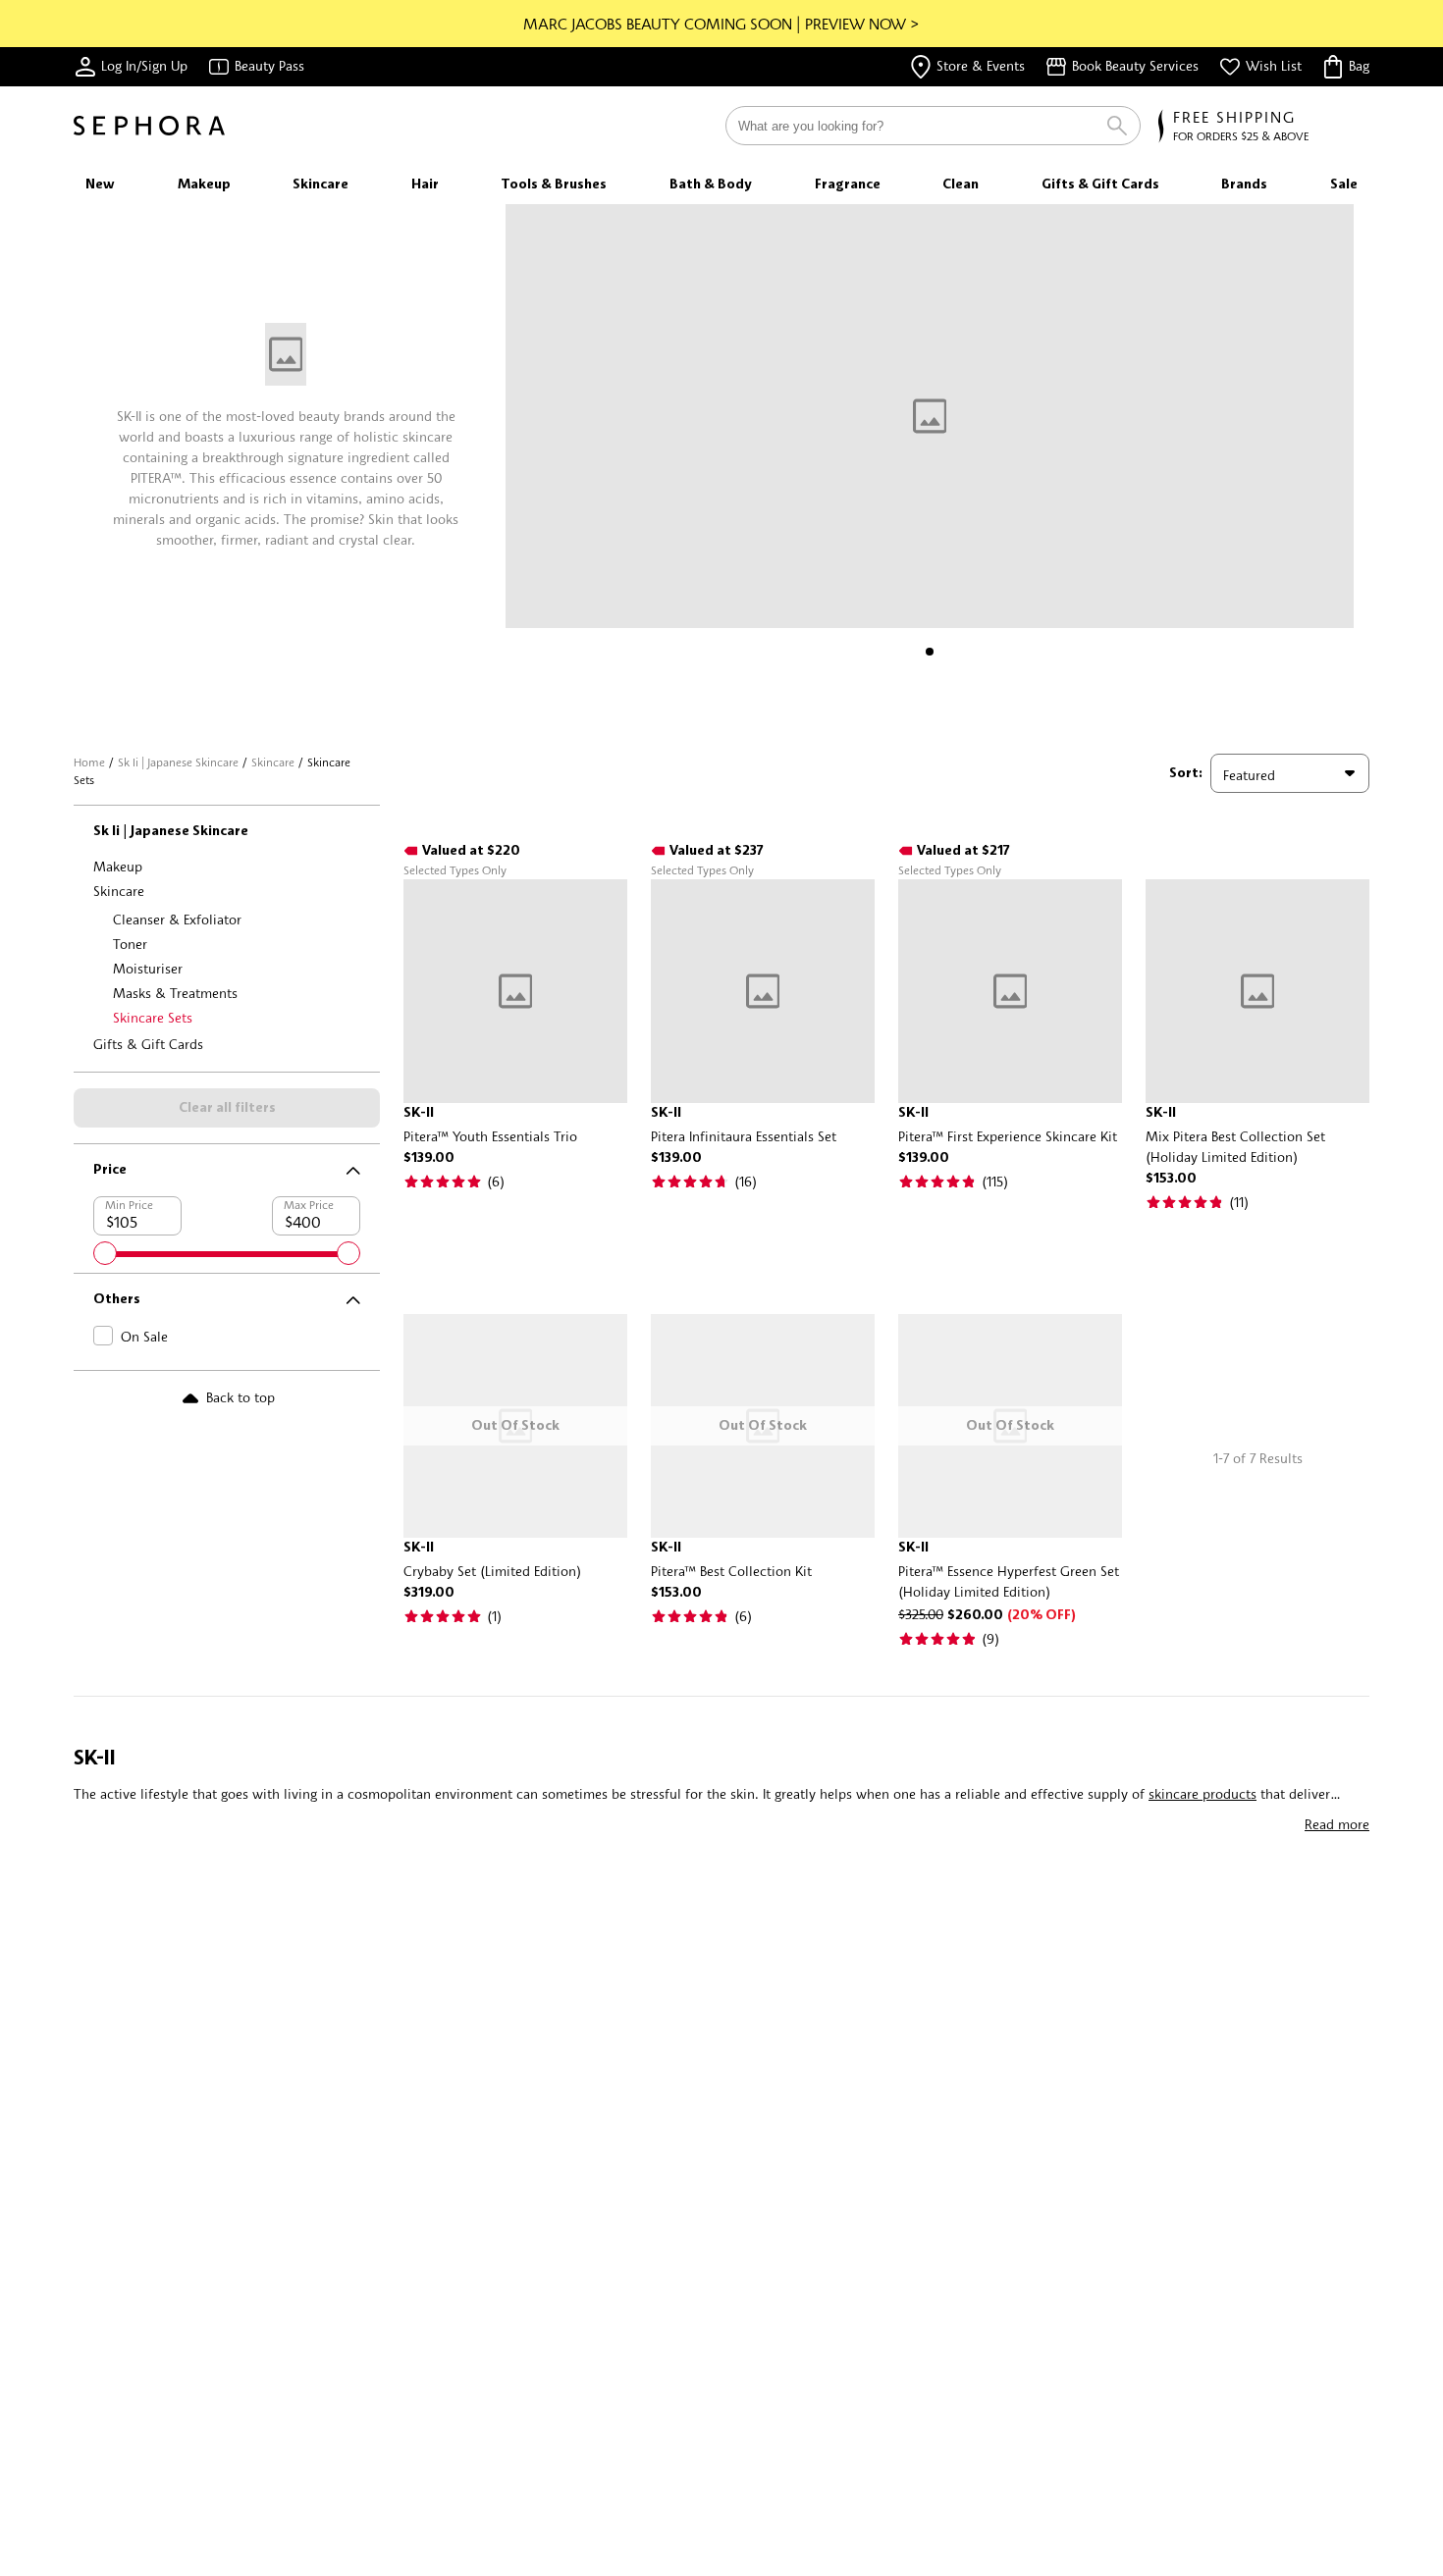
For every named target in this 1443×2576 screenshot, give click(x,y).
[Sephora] (149, 126)
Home (89, 762)
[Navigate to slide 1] (930, 652)
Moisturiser (148, 968)
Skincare (273, 762)
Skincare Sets (153, 1017)
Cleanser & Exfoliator (177, 919)
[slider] (105, 1253)
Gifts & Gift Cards (148, 1044)
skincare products (1202, 1793)
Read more (1337, 1824)
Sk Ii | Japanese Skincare (178, 762)
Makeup (118, 866)
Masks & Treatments (175, 993)
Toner (130, 944)
